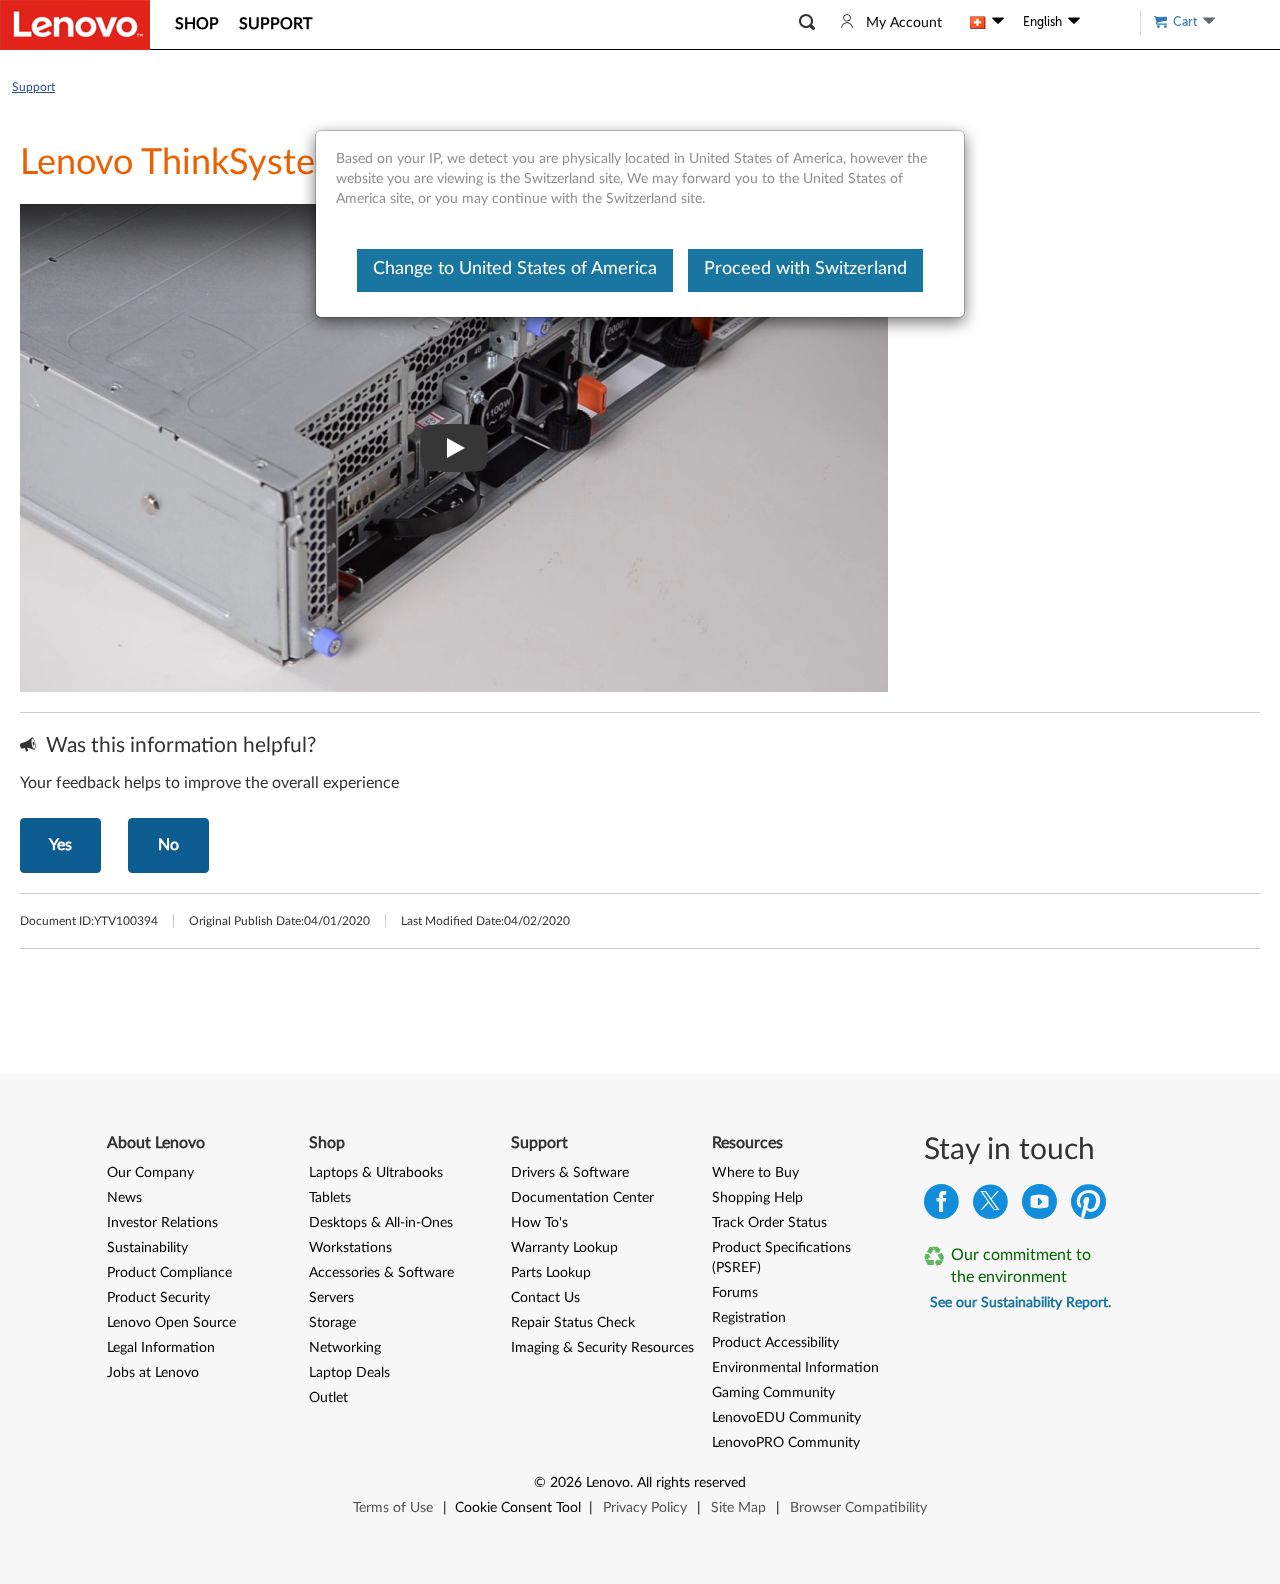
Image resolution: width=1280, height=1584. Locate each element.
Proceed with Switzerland (805, 269)
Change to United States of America (515, 269)
